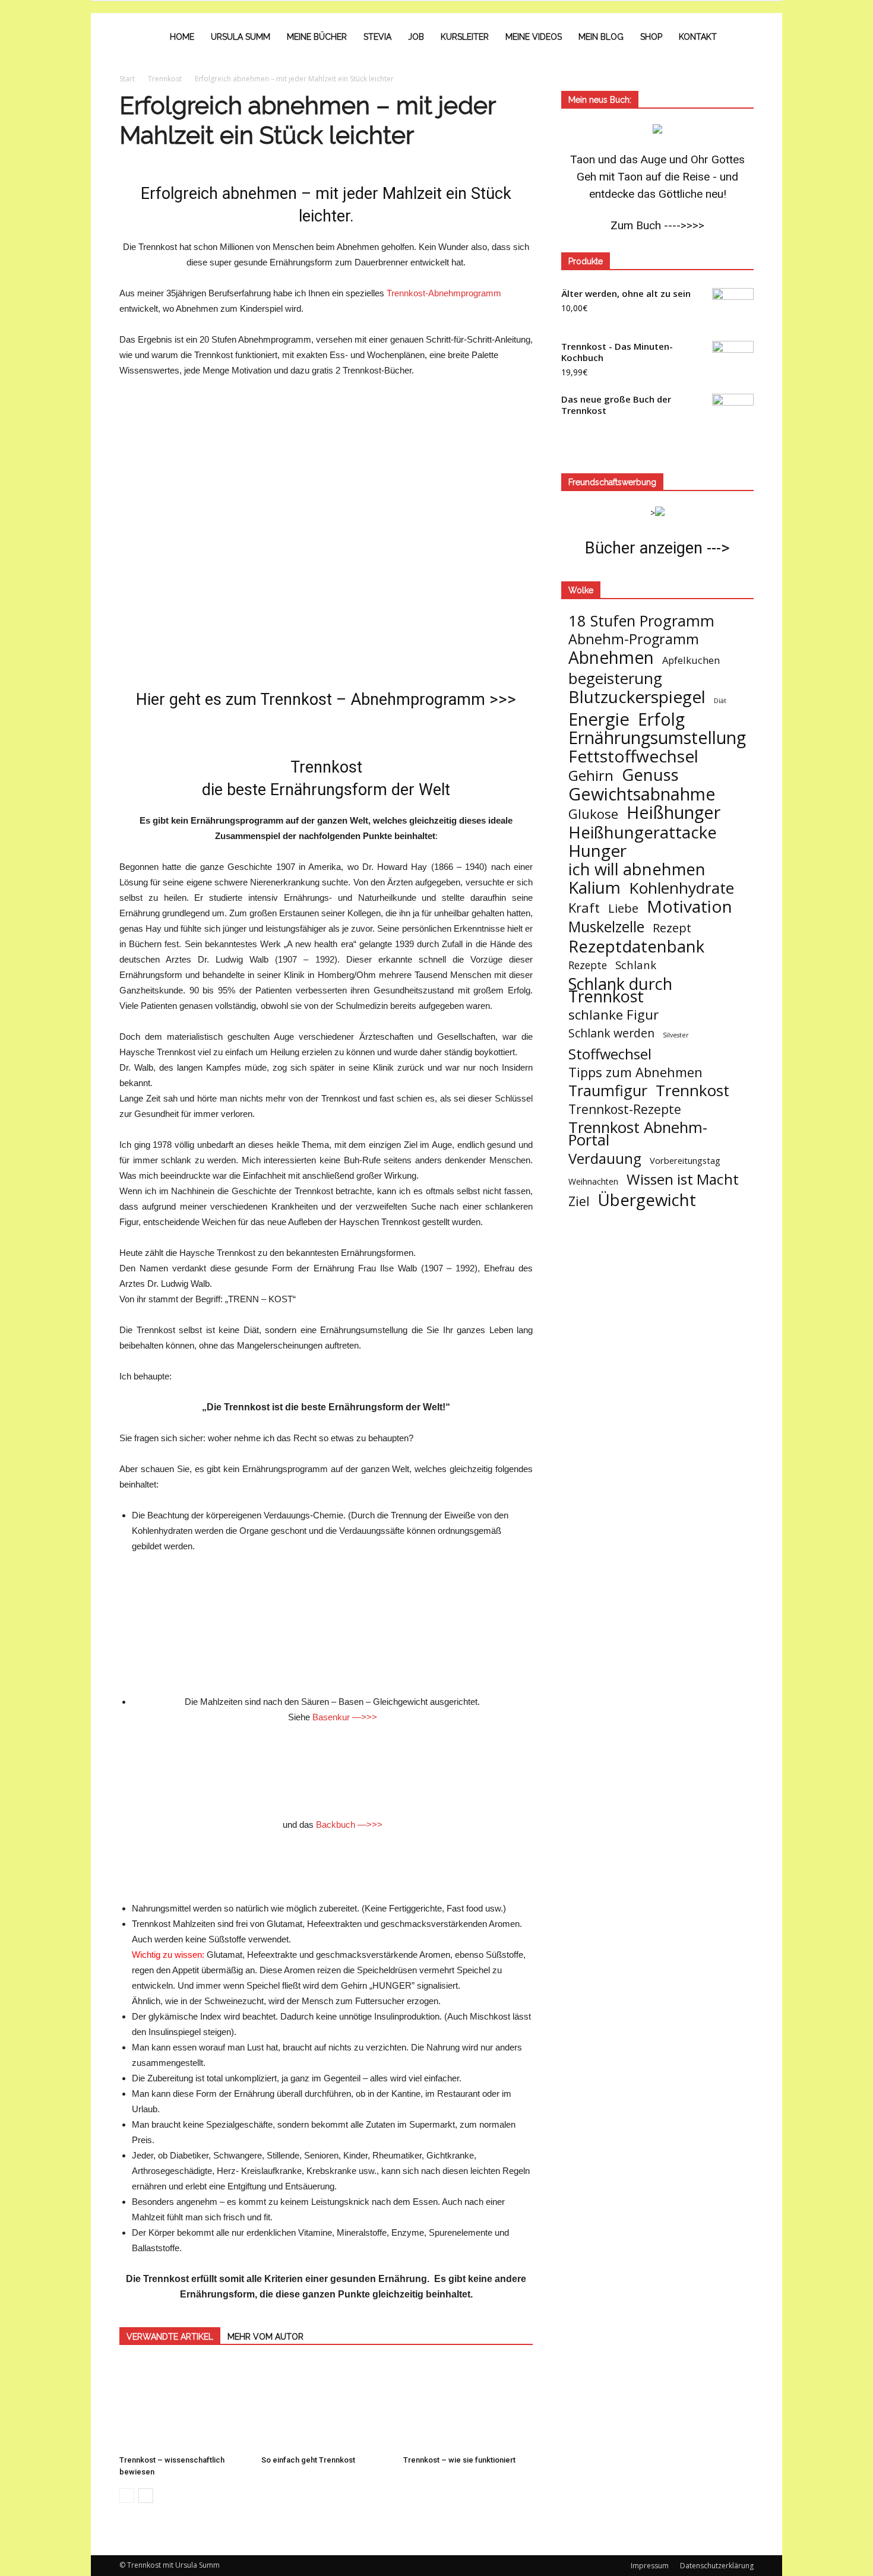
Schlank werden (611, 1033)
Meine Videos (534, 37)
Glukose (593, 814)
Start (127, 79)
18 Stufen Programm (641, 621)
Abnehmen (611, 658)
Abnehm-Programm (634, 639)
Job (416, 37)
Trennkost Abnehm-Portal (638, 1134)
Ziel (579, 1201)
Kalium (594, 887)
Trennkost (692, 1091)
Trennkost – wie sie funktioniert (459, 2460)
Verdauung (605, 1158)
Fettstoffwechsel (633, 756)
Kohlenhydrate (681, 888)
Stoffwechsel (610, 1054)
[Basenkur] (332, 1771)
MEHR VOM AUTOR (265, 2337)
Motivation (689, 906)
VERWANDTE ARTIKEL (170, 2337)
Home (182, 37)
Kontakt (698, 37)
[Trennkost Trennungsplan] (326, 1616)
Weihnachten (593, 1181)
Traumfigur (608, 1091)
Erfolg (661, 719)
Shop (651, 37)
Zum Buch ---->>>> (657, 225)
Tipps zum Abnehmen (635, 1072)
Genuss (650, 775)
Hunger (597, 851)
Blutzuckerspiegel (637, 697)
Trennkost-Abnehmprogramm (444, 293)
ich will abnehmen (637, 869)
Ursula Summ (241, 37)
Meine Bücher (317, 37)
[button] (739, 37)
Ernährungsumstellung (657, 738)
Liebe (623, 908)
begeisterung (615, 678)
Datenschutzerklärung (717, 2566)
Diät (720, 701)
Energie (599, 719)
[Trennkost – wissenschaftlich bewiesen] (184, 2406)
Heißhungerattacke (643, 832)
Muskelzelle (606, 927)
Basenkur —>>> (345, 1717)
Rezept (672, 928)
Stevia (377, 37)
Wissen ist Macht (683, 1179)
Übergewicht (647, 1200)
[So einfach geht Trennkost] (326, 2406)
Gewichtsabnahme (642, 794)
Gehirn (591, 775)
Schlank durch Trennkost (620, 990)
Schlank (636, 965)
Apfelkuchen (691, 660)
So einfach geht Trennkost (308, 2460)
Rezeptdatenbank (636, 946)
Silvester (676, 1035)
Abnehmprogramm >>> (433, 700)
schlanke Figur (613, 1015)
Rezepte (588, 965)
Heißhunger (673, 812)
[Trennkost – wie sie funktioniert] (468, 2406)
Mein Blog (601, 37)
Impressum (650, 2566)
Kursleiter (465, 37)
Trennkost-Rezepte (625, 1109)
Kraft (584, 908)
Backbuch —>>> (349, 1825)
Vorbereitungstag (685, 1160)
